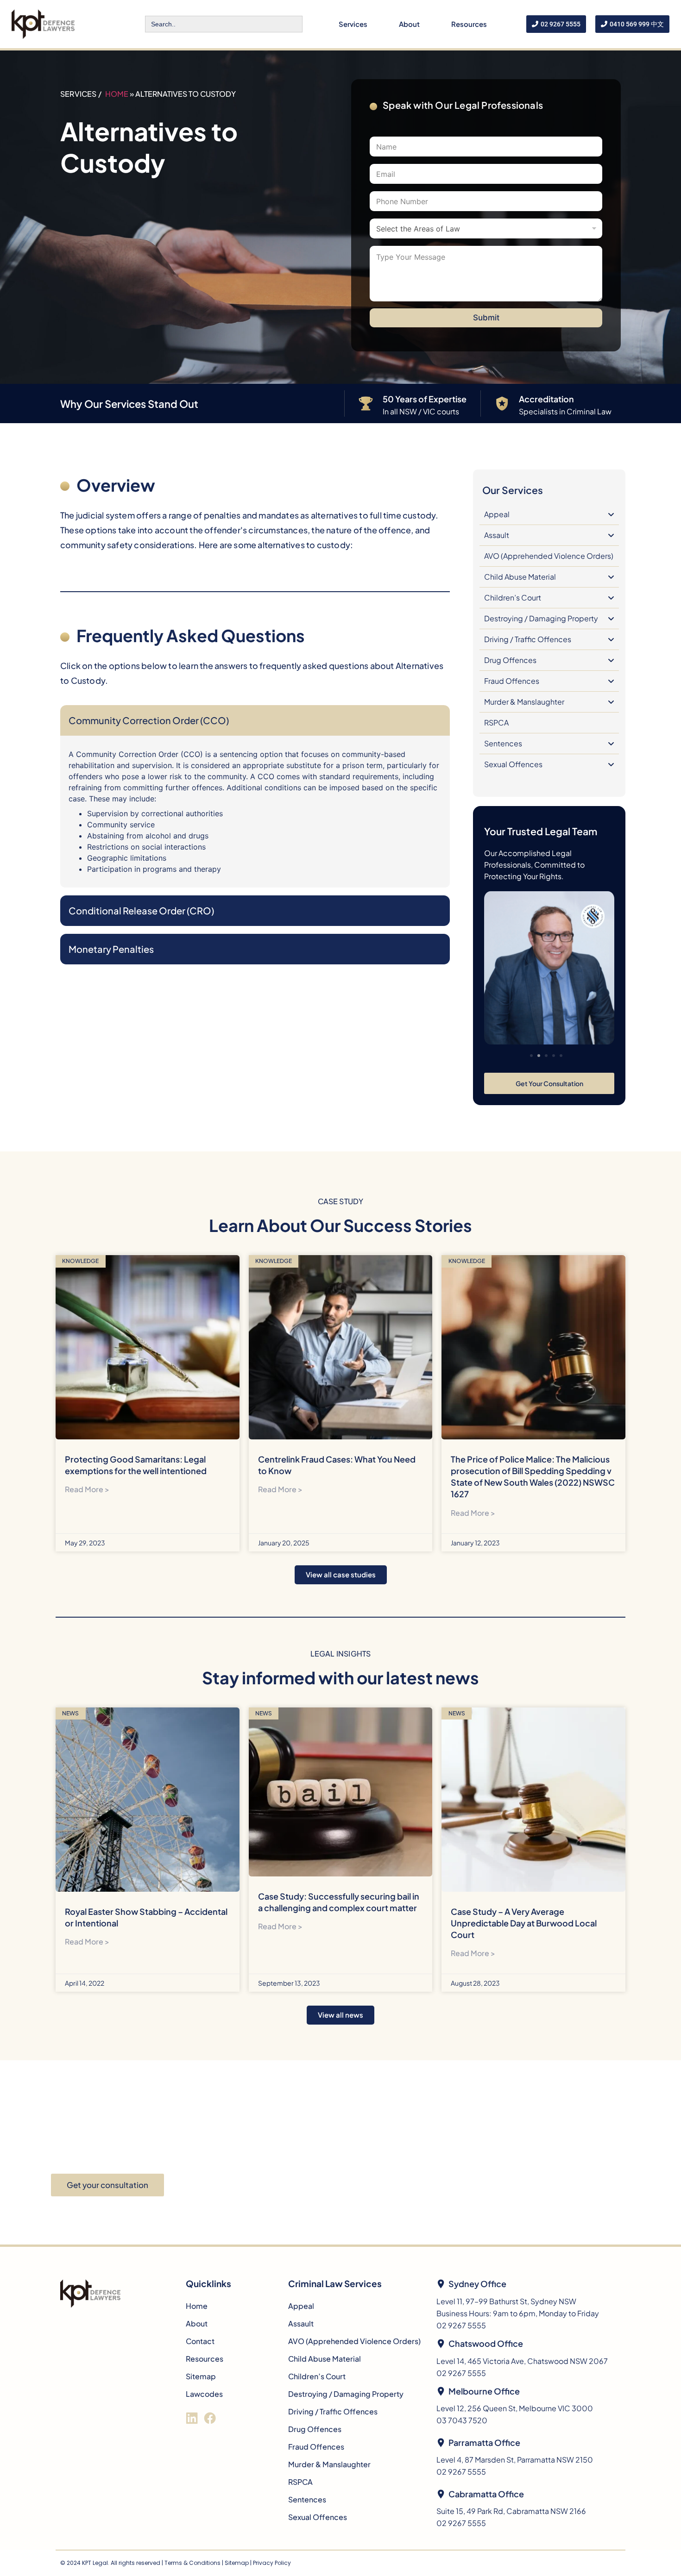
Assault (497, 535)
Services (353, 24)
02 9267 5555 (461, 2325)
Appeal (497, 514)
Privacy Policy (272, 2563)
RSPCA (496, 722)
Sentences (503, 743)
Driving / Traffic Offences (528, 639)
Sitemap (201, 2376)
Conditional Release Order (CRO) (141, 910)
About (409, 24)
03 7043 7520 (462, 2420)
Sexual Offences (513, 764)
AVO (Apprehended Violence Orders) (549, 556)
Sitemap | (239, 2563)
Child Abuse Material (520, 577)
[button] (531, 1056)
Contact (200, 2341)
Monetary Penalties (111, 949)
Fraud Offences (512, 681)
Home (117, 94)
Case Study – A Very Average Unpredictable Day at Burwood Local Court (524, 1923)
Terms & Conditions (192, 2563)
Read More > (87, 1489)
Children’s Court (513, 597)
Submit (486, 318)
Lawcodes (204, 2394)
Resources (469, 24)
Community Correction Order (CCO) (149, 720)
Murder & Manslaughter (524, 702)
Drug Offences (510, 660)
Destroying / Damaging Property (541, 618)
